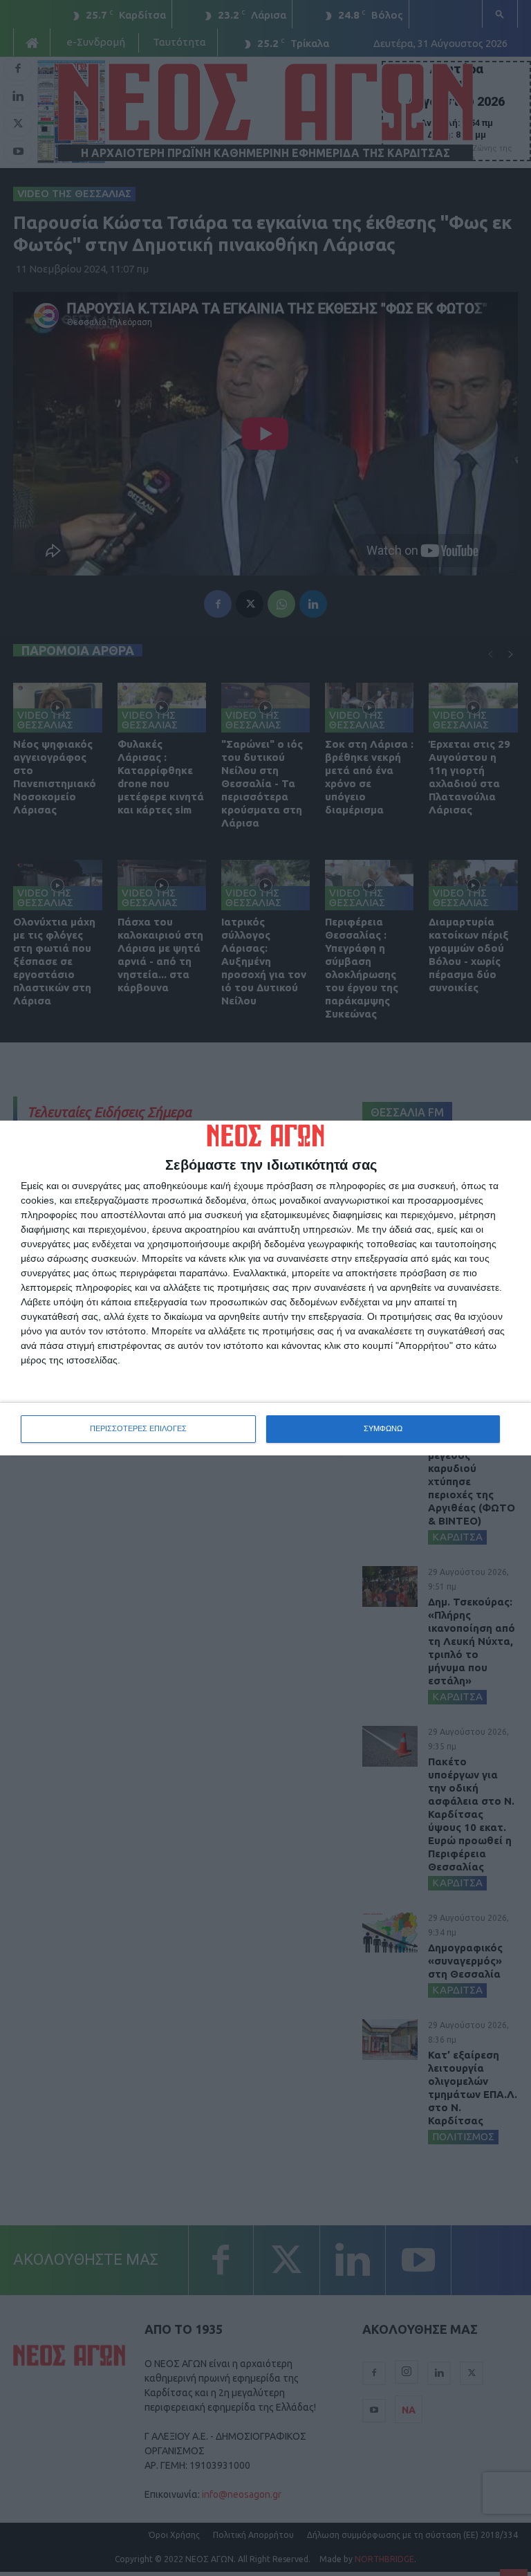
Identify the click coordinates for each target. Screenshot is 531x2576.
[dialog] (265, 1288)
